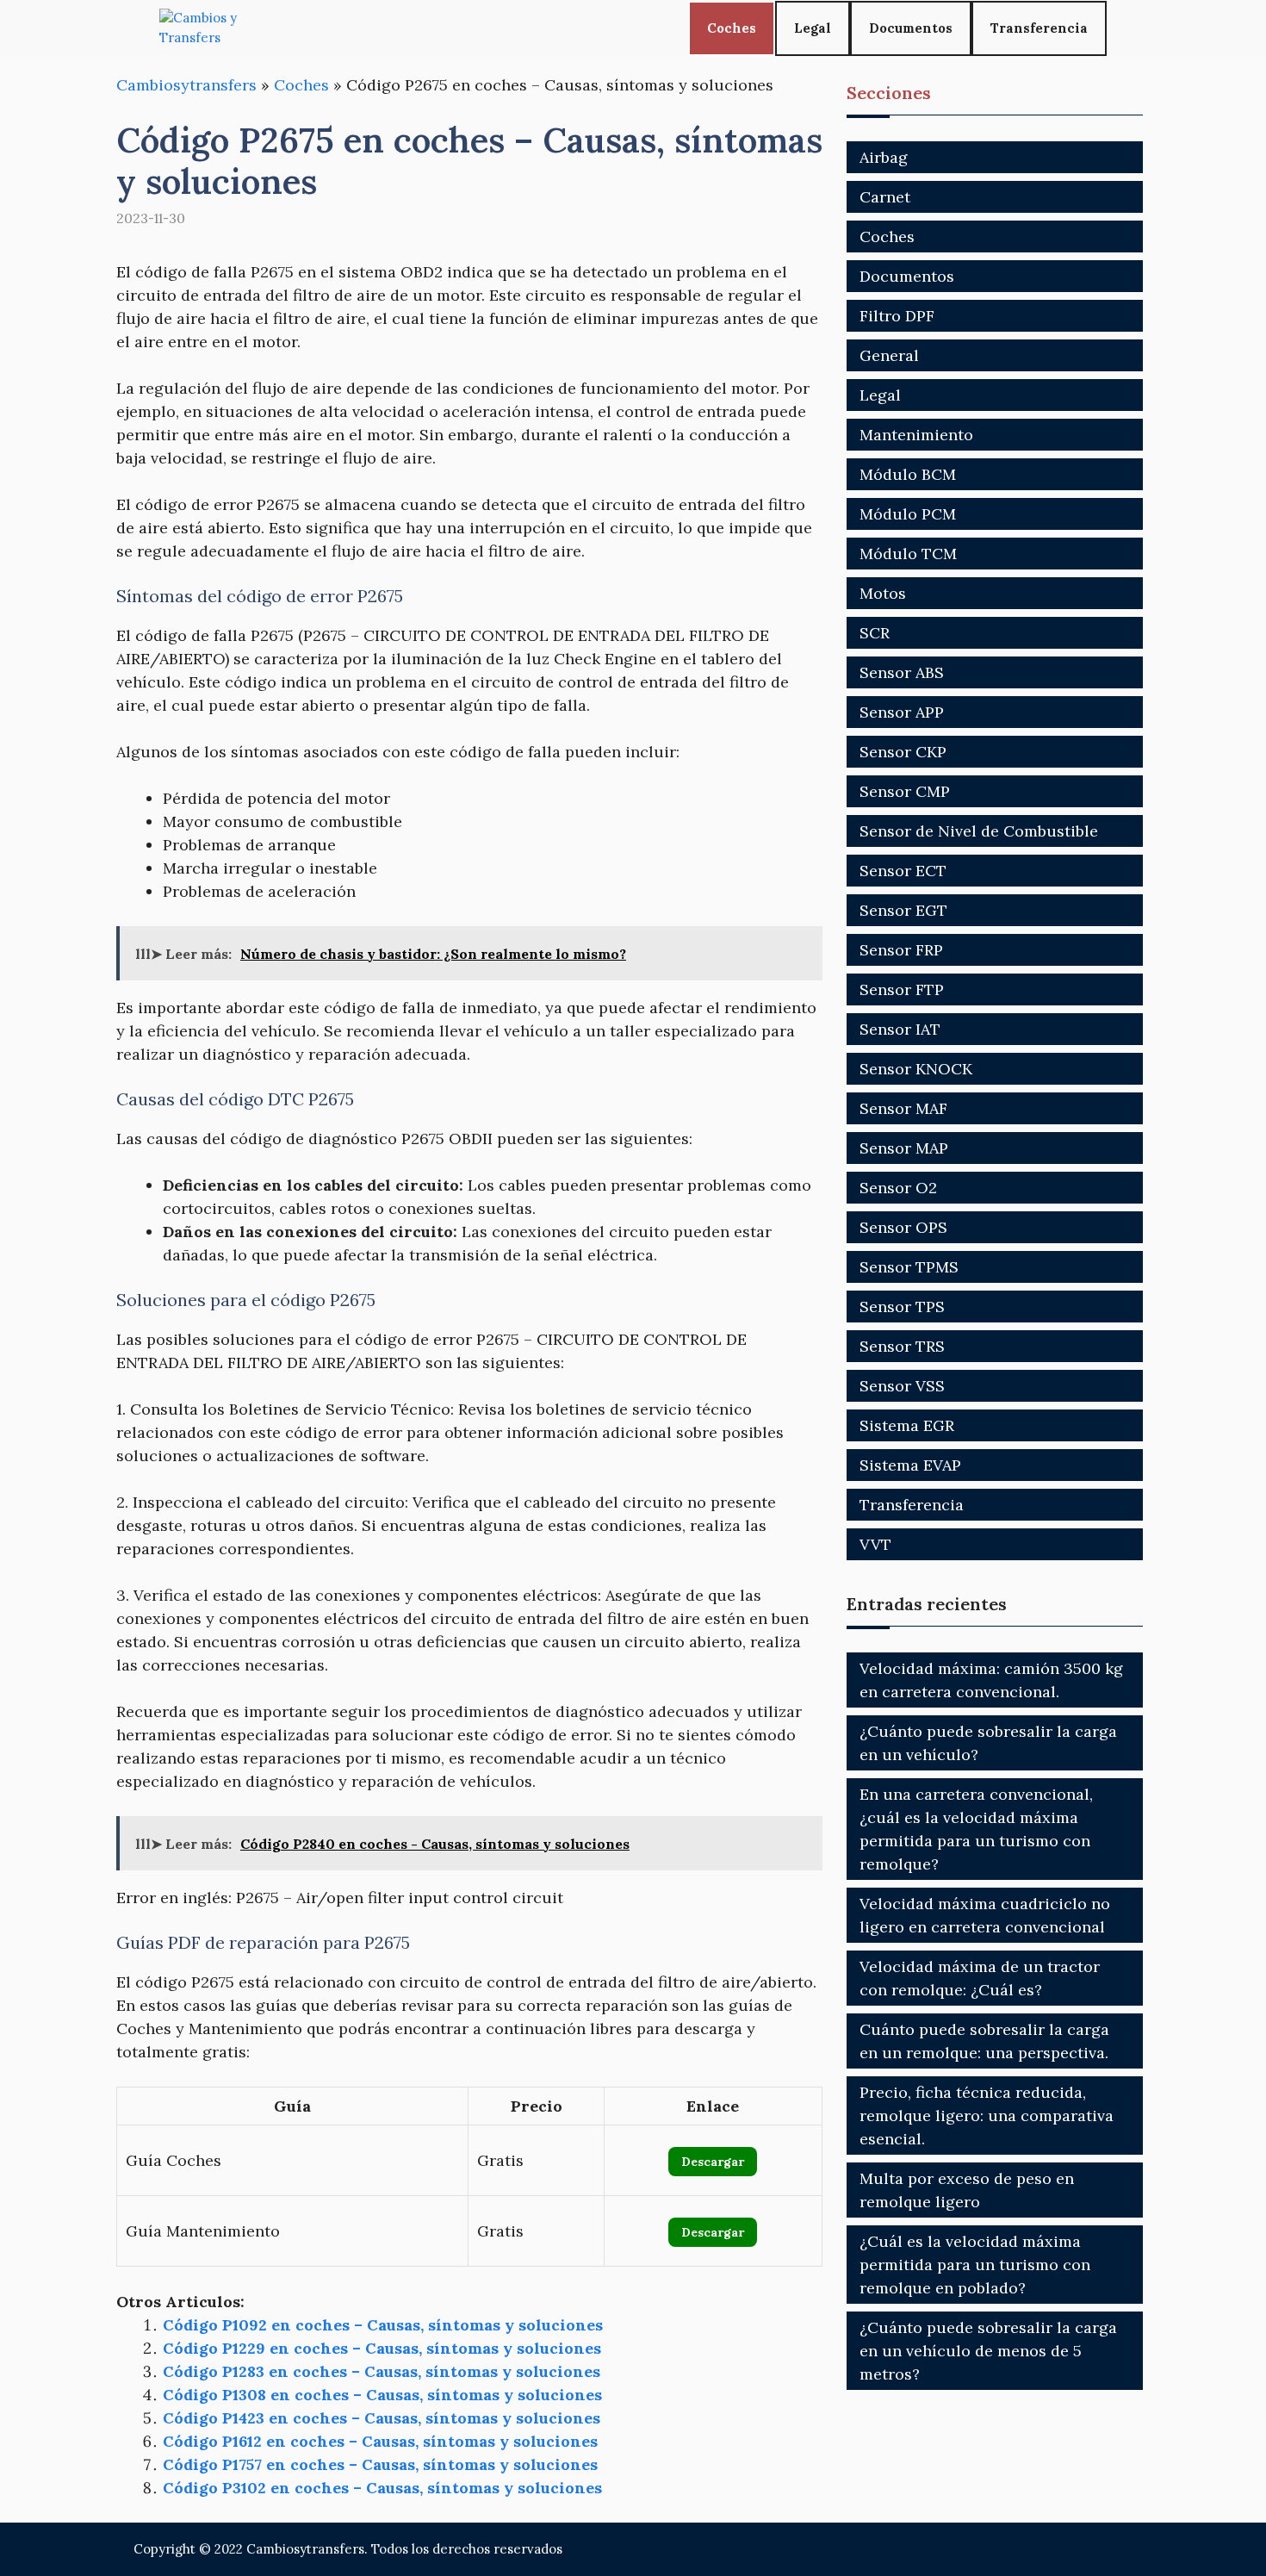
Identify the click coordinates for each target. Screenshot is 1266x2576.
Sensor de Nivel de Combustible (979, 831)
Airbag (884, 157)
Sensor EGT (903, 910)
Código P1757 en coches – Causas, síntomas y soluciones (380, 2464)
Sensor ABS (902, 672)
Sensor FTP (902, 989)
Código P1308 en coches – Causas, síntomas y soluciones (382, 2395)
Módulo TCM (908, 554)
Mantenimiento (916, 435)
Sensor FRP (901, 950)
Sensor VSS (902, 1386)
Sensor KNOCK (916, 1069)
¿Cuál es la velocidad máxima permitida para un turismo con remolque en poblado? (975, 2265)
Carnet (885, 197)
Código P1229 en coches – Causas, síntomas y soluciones (382, 2348)
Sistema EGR (907, 1425)
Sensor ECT (903, 871)
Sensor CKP (903, 752)
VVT (875, 1544)
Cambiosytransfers (186, 85)
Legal (813, 28)
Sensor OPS (903, 1227)
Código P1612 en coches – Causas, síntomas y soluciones (380, 2441)
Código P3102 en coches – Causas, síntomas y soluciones (382, 2488)
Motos (883, 593)
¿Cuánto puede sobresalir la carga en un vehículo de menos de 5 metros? (988, 2351)
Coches (732, 28)
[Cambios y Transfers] (224, 28)
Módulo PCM (908, 514)
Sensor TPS (902, 1307)
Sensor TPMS (909, 1267)
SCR (875, 633)
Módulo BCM (908, 474)
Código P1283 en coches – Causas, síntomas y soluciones (382, 2371)
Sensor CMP (905, 791)
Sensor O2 (898, 1188)
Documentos (911, 28)
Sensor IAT (900, 1029)
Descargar (713, 2162)
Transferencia (1039, 28)
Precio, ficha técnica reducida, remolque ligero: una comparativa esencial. (987, 2116)
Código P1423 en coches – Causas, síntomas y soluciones (382, 2418)
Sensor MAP (904, 1148)
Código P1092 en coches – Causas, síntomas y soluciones (383, 2325)
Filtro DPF (897, 316)
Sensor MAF (903, 1108)
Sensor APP (902, 712)
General (889, 355)
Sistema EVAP (910, 1465)
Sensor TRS (902, 1346)
